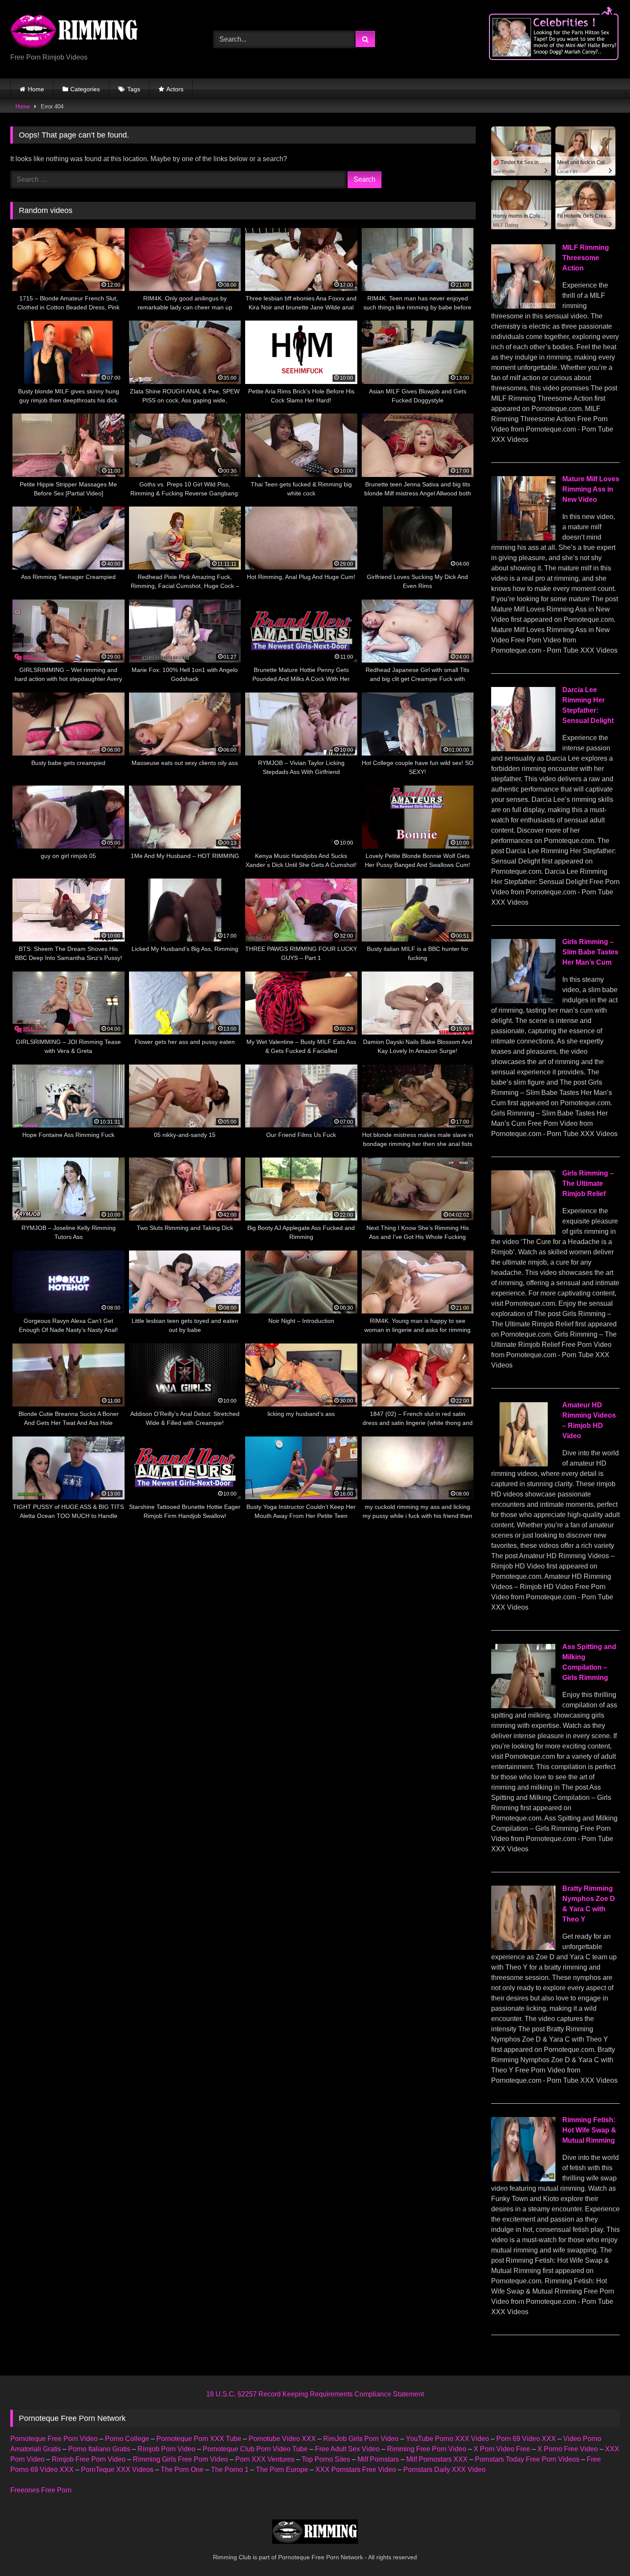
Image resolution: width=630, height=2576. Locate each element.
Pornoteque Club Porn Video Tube (255, 2449)
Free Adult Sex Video (347, 2449)
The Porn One (182, 2470)
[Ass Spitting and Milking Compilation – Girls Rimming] (523, 1706)
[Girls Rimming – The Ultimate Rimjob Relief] (523, 1232)
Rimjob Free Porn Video (89, 2459)
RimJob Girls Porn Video (361, 2439)
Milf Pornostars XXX (437, 2459)
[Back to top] (603, 2551)
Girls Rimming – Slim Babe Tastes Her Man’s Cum (590, 952)
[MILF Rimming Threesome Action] (523, 306)
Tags (134, 89)
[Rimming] (75, 32)
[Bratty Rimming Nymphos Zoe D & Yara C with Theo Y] (523, 1948)
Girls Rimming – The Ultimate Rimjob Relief (588, 1183)
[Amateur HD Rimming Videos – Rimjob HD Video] (523, 1464)
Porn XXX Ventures (265, 2459)
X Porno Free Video (568, 2449)
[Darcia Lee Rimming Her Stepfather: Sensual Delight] (523, 749)
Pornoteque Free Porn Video (54, 2439)
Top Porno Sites (326, 2459)
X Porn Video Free (502, 2449)
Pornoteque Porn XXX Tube (199, 2439)
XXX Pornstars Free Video (356, 2470)
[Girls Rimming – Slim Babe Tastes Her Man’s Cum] (523, 1001)
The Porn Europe (282, 2470)
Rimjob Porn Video (166, 2449)
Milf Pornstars (378, 2459)
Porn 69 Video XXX (526, 2439)
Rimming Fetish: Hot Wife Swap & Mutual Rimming (589, 2130)
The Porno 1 (230, 2470)
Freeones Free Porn (41, 2490)
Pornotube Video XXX (282, 2439)
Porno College (127, 2439)
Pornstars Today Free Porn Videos (527, 2459)
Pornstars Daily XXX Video (444, 2470)
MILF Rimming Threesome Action (586, 258)
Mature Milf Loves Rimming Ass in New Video (591, 489)
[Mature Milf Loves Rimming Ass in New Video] (523, 538)
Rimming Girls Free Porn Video (180, 2459)
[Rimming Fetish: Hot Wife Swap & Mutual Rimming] (523, 2179)
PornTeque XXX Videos (117, 2470)
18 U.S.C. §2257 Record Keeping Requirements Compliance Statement (315, 2394)
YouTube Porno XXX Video (447, 2439)
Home (36, 89)
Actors (175, 89)
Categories (85, 89)
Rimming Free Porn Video (427, 2449)
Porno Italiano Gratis (99, 2449)
